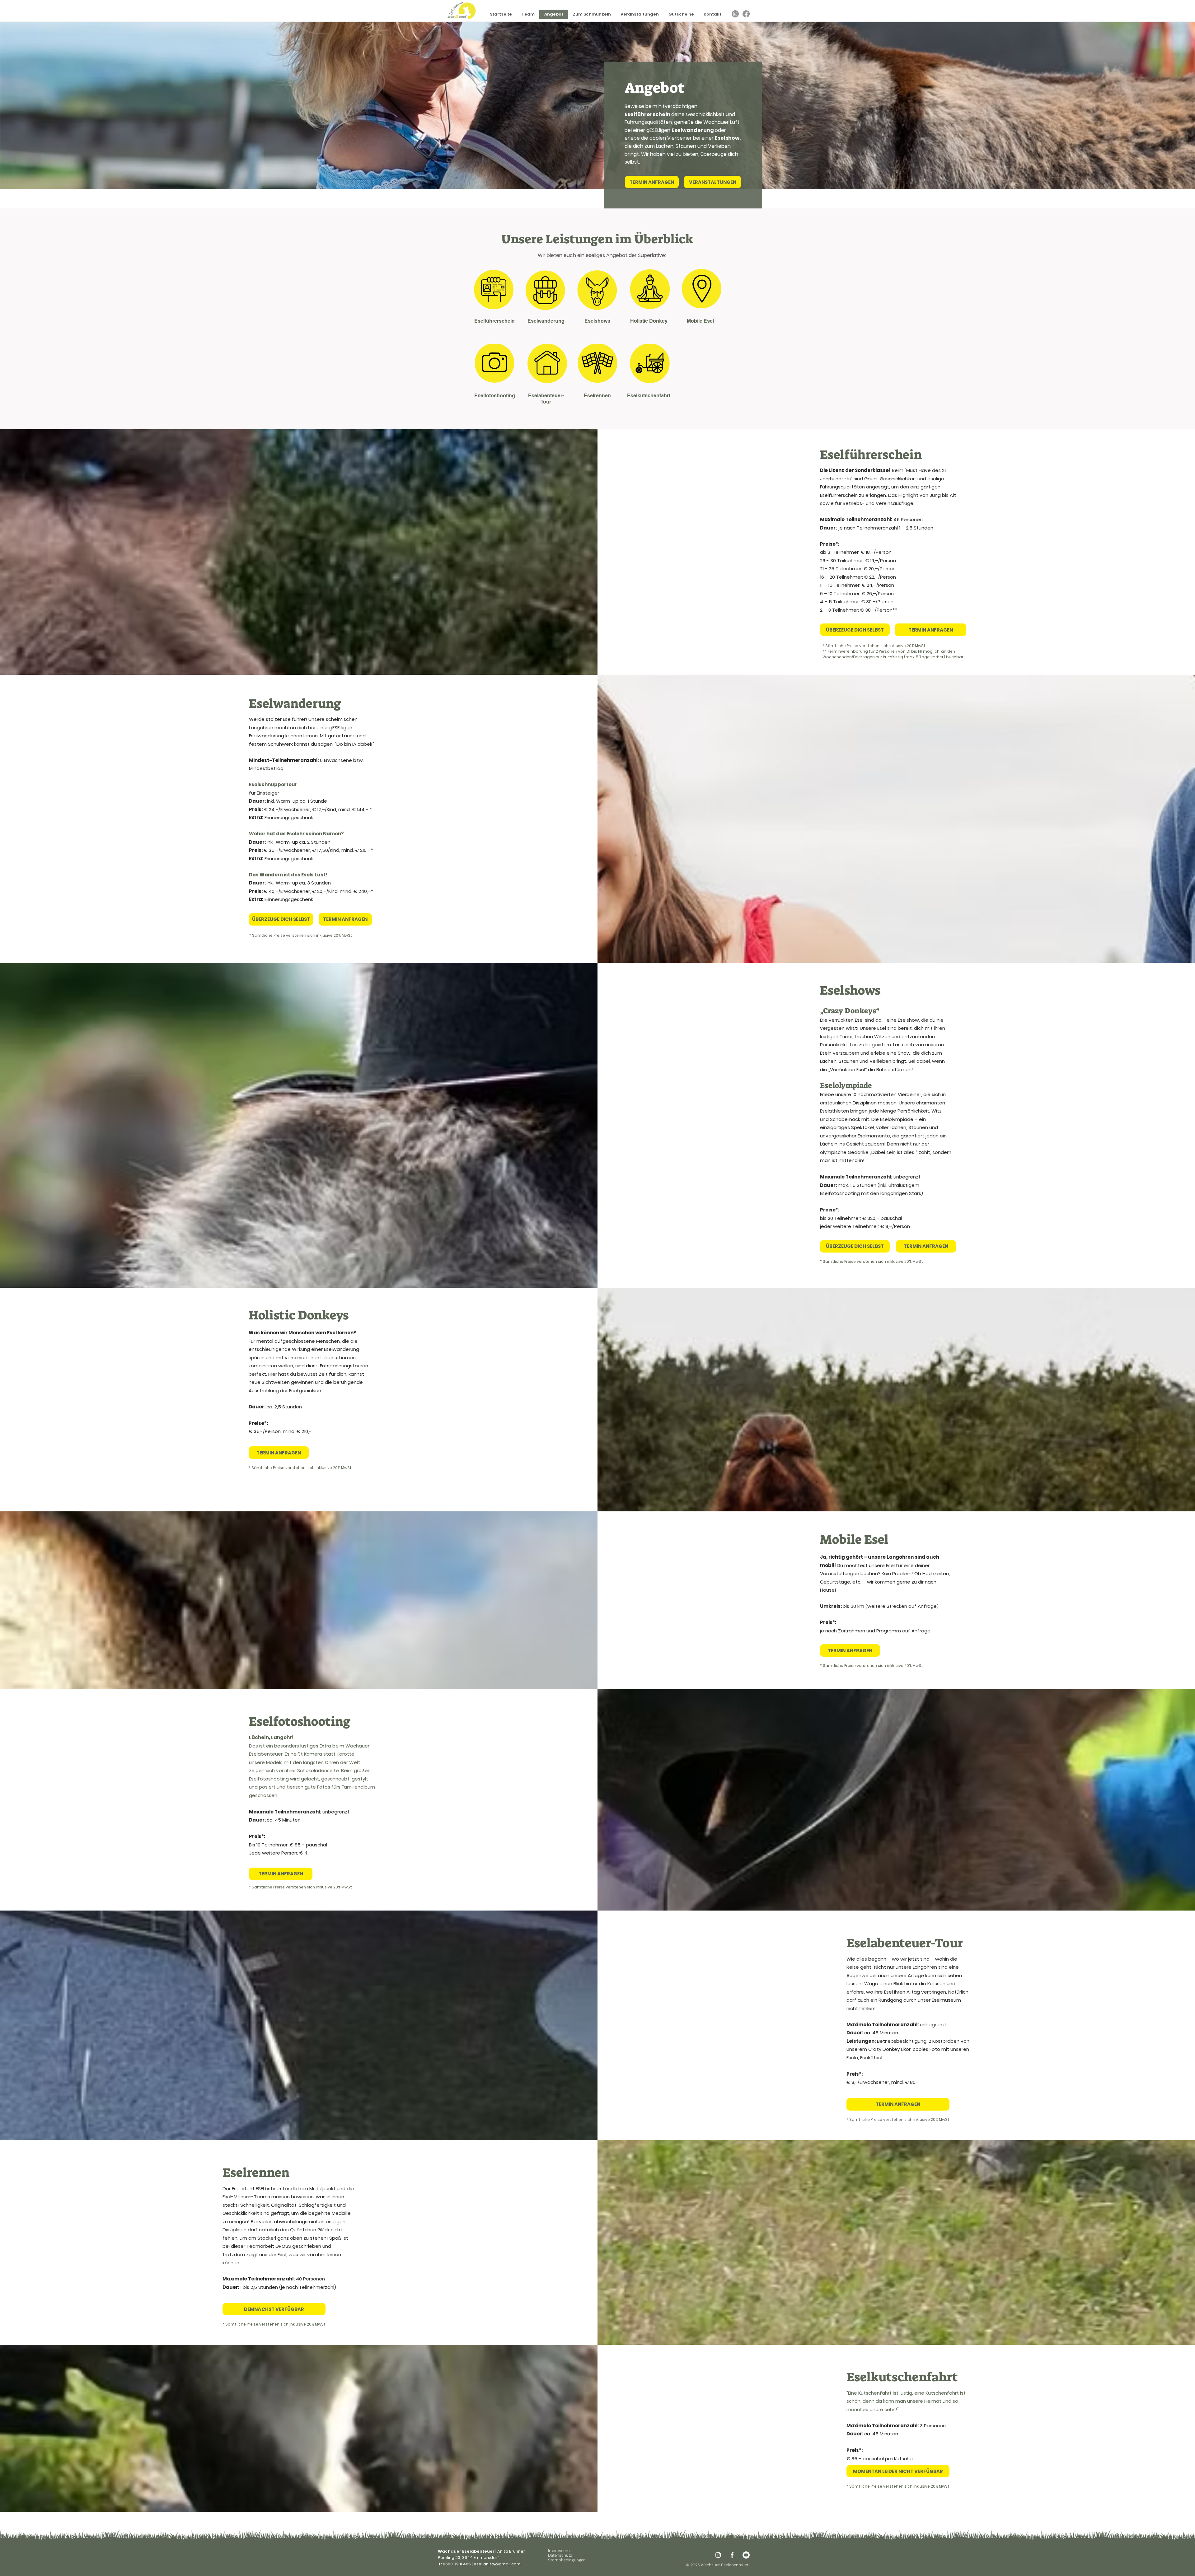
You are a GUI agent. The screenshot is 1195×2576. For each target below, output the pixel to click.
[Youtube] (746, 2555)
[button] (274, 2309)
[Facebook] (746, 14)
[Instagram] (735, 14)
